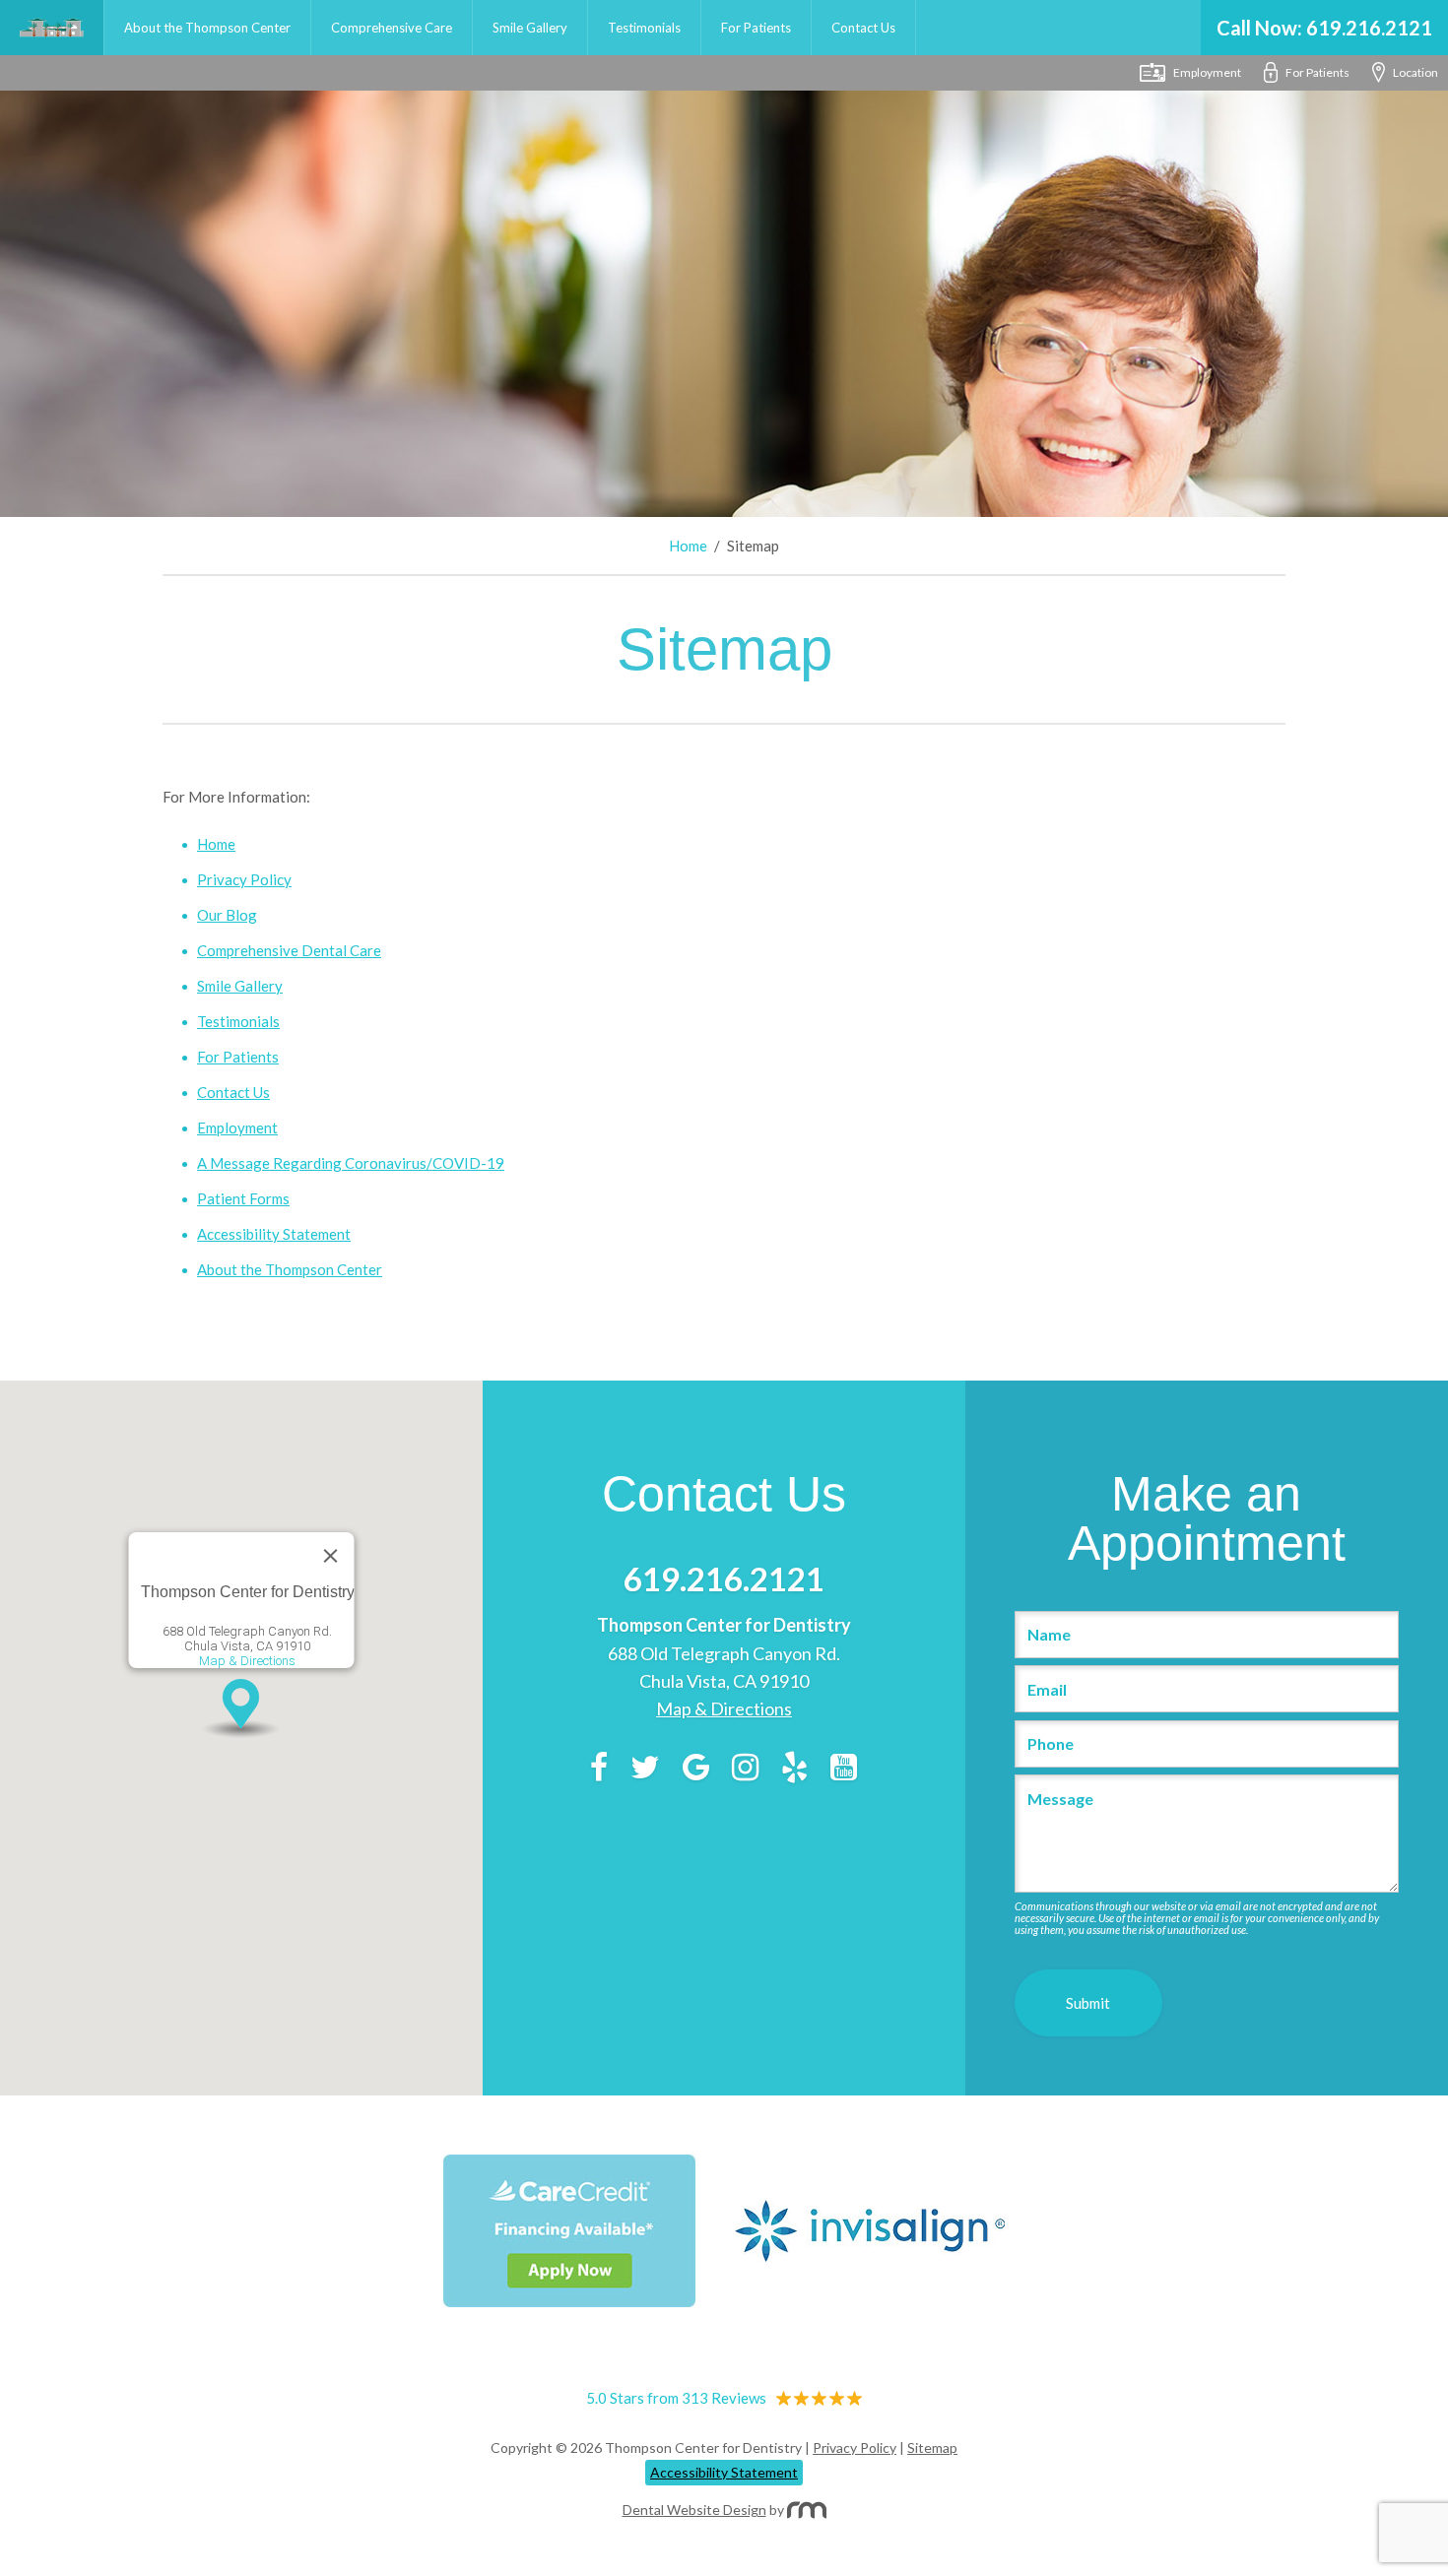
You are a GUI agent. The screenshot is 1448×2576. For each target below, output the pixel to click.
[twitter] (645, 1771)
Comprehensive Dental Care (289, 950)
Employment (237, 1127)
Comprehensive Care (392, 28)
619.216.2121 (724, 1578)
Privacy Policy (244, 879)
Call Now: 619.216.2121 (1324, 28)
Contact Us (863, 28)
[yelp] (794, 1771)
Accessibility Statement (274, 1234)
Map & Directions (247, 1661)
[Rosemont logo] (807, 2510)
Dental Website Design (694, 2510)
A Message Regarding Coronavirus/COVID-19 (351, 1163)
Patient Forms (243, 1198)
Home (52, 28)
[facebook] (599, 1771)
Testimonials (644, 28)
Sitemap (932, 2447)
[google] (696, 1771)
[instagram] (745, 1771)
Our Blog (227, 915)
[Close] (330, 1556)
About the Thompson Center (207, 28)
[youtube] (844, 1771)
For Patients (756, 28)
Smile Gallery (530, 28)
